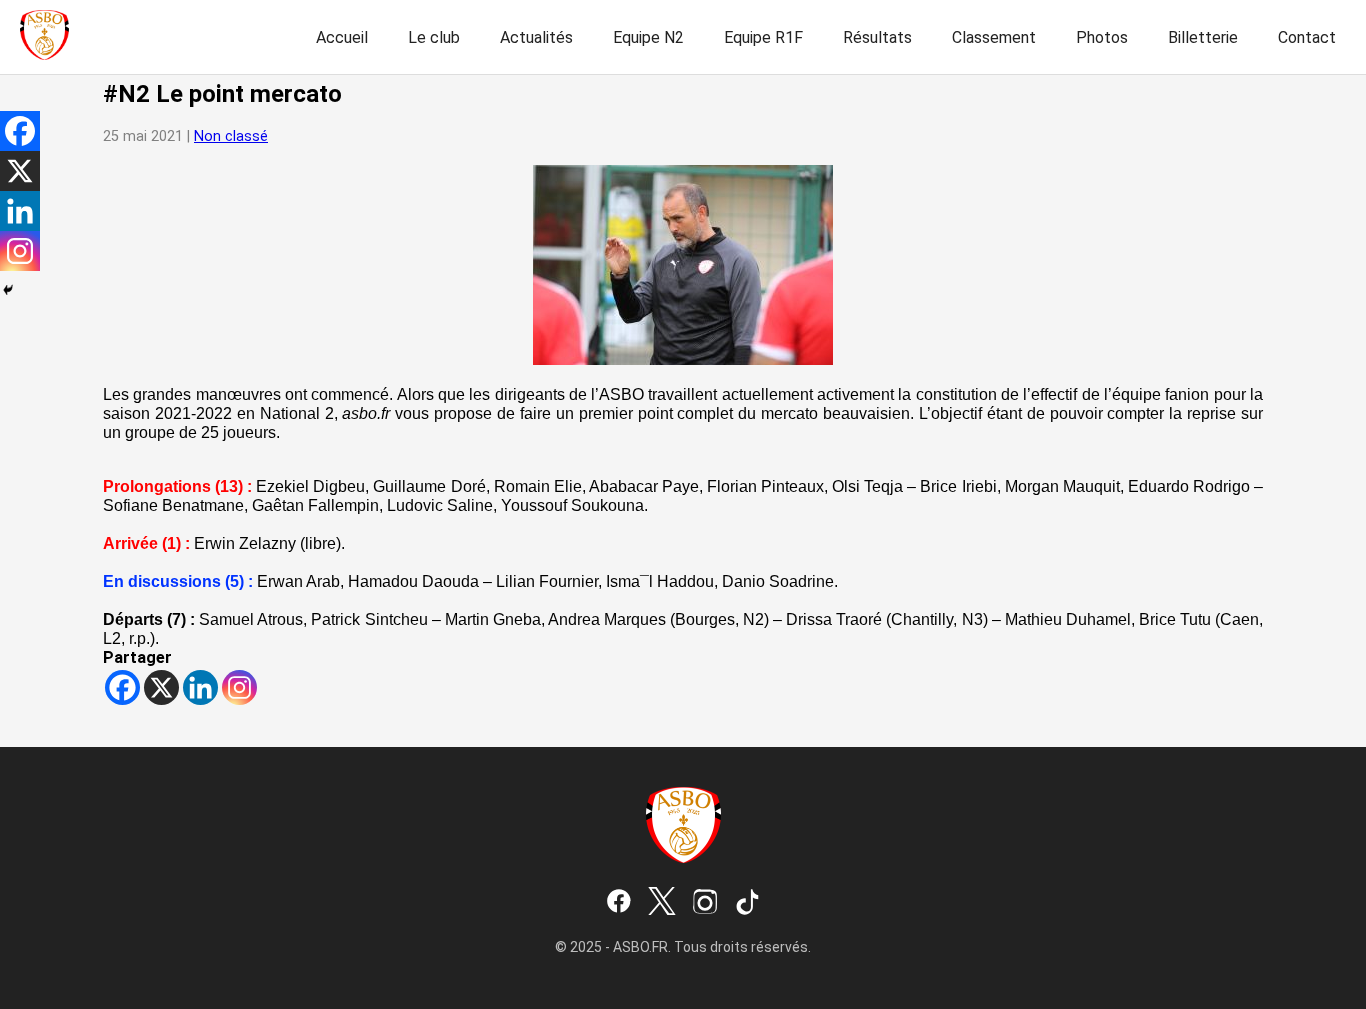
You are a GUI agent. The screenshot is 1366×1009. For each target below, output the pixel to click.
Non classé (231, 136)
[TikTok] (748, 903)
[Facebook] (122, 687)
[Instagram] (239, 687)
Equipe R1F (763, 37)
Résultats (877, 37)
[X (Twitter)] (662, 903)
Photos (1102, 37)
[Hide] (8, 290)
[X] (161, 687)
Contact (1307, 37)
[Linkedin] (200, 687)
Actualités (536, 37)
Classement (994, 37)
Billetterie (1203, 37)
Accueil (342, 37)
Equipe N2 (648, 37)
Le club (434, 37)
